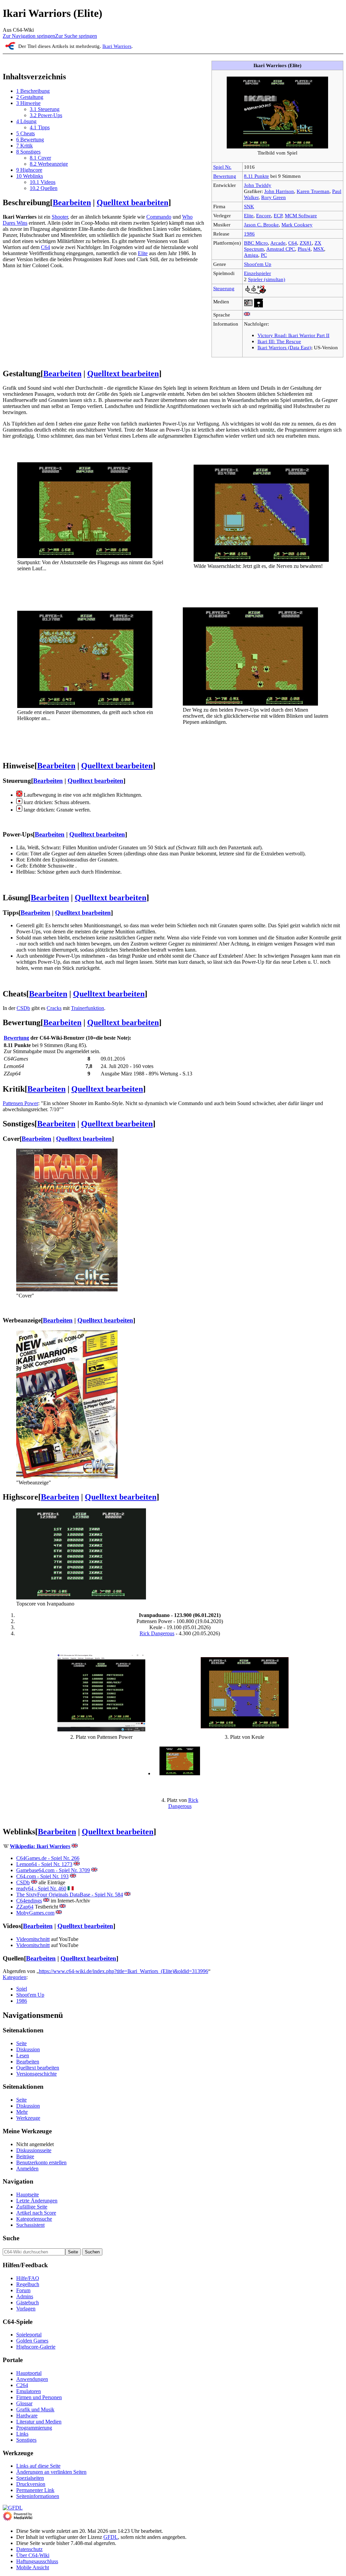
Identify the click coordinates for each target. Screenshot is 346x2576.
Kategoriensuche (34, 2219)
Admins (25, 2296)
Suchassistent (30, 2225)
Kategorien (15, 1977)
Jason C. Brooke (261, 225)
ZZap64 (25, 1907)
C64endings (29, 1901)
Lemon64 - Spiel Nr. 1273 (44, 1864)
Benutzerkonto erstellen (41, 2162)
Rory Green (274, 197)
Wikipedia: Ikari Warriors (40, 1846)
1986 (249, 234)
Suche (11, 2238)
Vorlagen (26, 2309)
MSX (319, 249)
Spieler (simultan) (267, 279)
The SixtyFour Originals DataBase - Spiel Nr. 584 (70, 1895)
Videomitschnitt (33, 1939)
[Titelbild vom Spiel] (277, 147)
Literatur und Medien (39, 2422)
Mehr (22, 2112)
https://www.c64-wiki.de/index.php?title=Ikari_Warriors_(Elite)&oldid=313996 (123, 1971)
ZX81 (306, 243)
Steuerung (224, 288)
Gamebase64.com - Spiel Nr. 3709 (53, 1870)
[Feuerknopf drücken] (19, 802)
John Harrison (279, 191)
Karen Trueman (313, 191)
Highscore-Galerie (36, 2347)
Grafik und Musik (35, 2409)
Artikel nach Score (36, 2213)
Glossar (24, 2403)
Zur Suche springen (76, 36)
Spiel (22, 1989)
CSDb (23, 1008)
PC (264, 255)
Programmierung (34, 2428)
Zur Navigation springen (29, 36)
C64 (293, 243)
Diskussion (28, 2049)
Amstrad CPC (281, 249)
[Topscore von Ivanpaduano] (81, 1598)
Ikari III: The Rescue (279, 341)
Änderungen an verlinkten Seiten (51, 2472)
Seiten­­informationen (38, 2496)
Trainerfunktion (88, 1008)
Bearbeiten (72, 202)
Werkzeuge (28, 2118)
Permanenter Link (35, 2490)
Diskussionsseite (34, 2150)
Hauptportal (29, 2373)
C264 (22, 2385)
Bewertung (225, 176)
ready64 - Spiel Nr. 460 (41, 1888)
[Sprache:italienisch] (71, 1888)
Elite (249, 215)
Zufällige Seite (32, 2207)
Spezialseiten (30, 2478)
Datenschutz (29, 2549)
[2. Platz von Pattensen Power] (101, 1730)
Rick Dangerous (157, 1633)
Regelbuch (28, 2284)
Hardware (27, 2416)
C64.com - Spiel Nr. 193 (42, 1876)
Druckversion (31, 2484)
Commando (159, 217)
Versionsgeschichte (36, 2074)
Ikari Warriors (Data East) (284, 347)
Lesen (23, 2056)
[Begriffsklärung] (10, 48)
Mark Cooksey (297, 225)
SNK (249, 206)
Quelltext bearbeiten (132, 202)
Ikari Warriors (117, 46)
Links (22, 2434)
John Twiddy (258, 185)
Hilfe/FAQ (28, 2278)
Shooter (60, 217)
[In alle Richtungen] (19, 795)
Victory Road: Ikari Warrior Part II (293, 335)
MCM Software (301, 215)
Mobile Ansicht (33, 2567)
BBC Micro (256, 243)
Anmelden (27, 2169)
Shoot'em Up (258, 264)
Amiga (251, 255)
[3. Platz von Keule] (245, 1727)
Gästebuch (28, 2303)
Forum (23, 2290)
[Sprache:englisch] (247, 315)
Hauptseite (28, 2195)
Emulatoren (29, 2391)
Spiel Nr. (222, 167)
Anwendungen (32, 2379)
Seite (21, 2043)
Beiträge (25, 2156)
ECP (278, 215)
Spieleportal (29, 2335)
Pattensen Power (20, 1103)
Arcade (278, 243)
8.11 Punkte (256, 176)
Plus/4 (304, 249)
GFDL (111, 2537)
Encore (264, 215)
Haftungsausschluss (37, 2561)
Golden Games (32, 2341)
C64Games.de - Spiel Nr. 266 (48, 1858)
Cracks (54, 1008)
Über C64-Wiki (33, 2555)
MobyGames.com (35, 1913)
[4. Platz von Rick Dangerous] (180, 1773)
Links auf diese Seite (38, 2466)
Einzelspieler (257, 273)
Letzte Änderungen (37, 2201)
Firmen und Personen (39, 2397)
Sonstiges (26, 2440)
